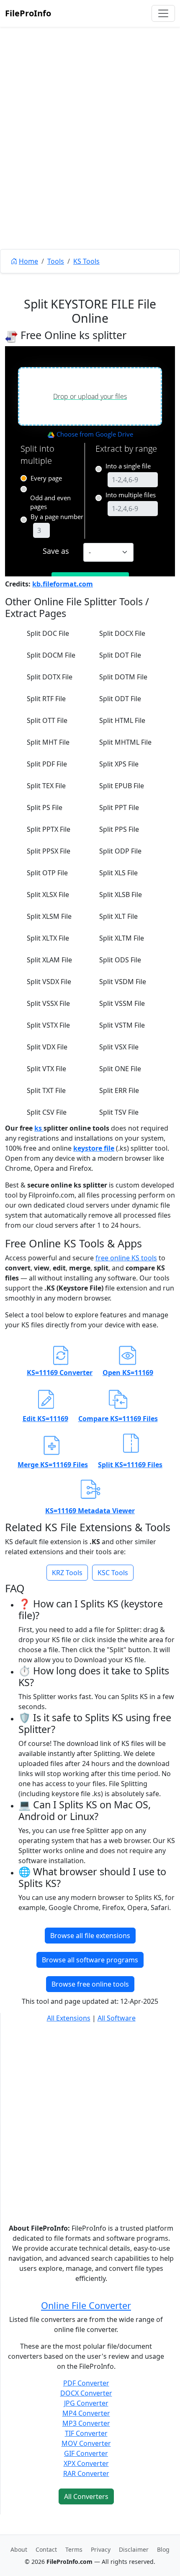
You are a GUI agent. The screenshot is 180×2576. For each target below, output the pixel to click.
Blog (163, 2549)
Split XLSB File (121, 895)
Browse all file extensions (90, 1936)
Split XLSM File (49, 916)
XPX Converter (86, 2463)
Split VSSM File (122, 1003)
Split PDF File (47, 764)
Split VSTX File (48, 1025)
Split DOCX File (122, 633)
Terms (74, 2549)
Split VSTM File (122, 1025)
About (19, 2549)
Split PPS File (119, 829)
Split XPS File (119, 764)
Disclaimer (134, 2549)
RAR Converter (86, 2473)
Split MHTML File (125, 742)
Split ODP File (120, 851)
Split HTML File (122, 720)
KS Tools (86, 261)
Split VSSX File (48, 1003)
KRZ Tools (67, 1573)
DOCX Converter (86, 2393)
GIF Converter (86, 2453)
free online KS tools (126, 1258)
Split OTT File (47, 720)
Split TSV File (119, 1112)
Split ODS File (120, 960)
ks (39, 1128)
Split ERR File (119, 1090)
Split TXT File (46, 1090)
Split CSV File (47, 1112)
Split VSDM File (123, 982)
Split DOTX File (50, 677)
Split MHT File (48, 742)
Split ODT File (120, 699)
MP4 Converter (86, 2413)
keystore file (94, 1148)
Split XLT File (118, 916)
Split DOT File (120, 655)
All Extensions (69, 2018)
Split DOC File (48, 633)
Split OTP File (47, 873)
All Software (117, 2018)
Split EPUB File (122, 786)
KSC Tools (113, 1573)
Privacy (101, 2549)
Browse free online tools (90, 1984)
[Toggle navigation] (163, 13)
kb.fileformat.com (63, 584)
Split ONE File (120, 1069)
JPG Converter (86, 2403)
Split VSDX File (49, 982)
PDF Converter (86, 2383)
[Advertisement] (90, 157)
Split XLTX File (48, 938)
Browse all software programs (90, 1960)
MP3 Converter (86, 2423)
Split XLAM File (49, 960)
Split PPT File (119, 807)
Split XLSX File (48, 895)
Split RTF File (46, 699)
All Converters (86, 2496)
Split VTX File (46, 1069)
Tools (56, 261)
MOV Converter (86, 2443)
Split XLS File (118, 873)
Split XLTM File (122, 938)
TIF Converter (86, 2433)
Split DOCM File (51, 655)
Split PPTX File (49, 829)
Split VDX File (47, 1047)
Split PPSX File (49, 851)
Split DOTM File (123, 677)
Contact (46, 2549)
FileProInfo (28, 13)
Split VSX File (119, 1047)
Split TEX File (46, 786)
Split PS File (45, 807)
